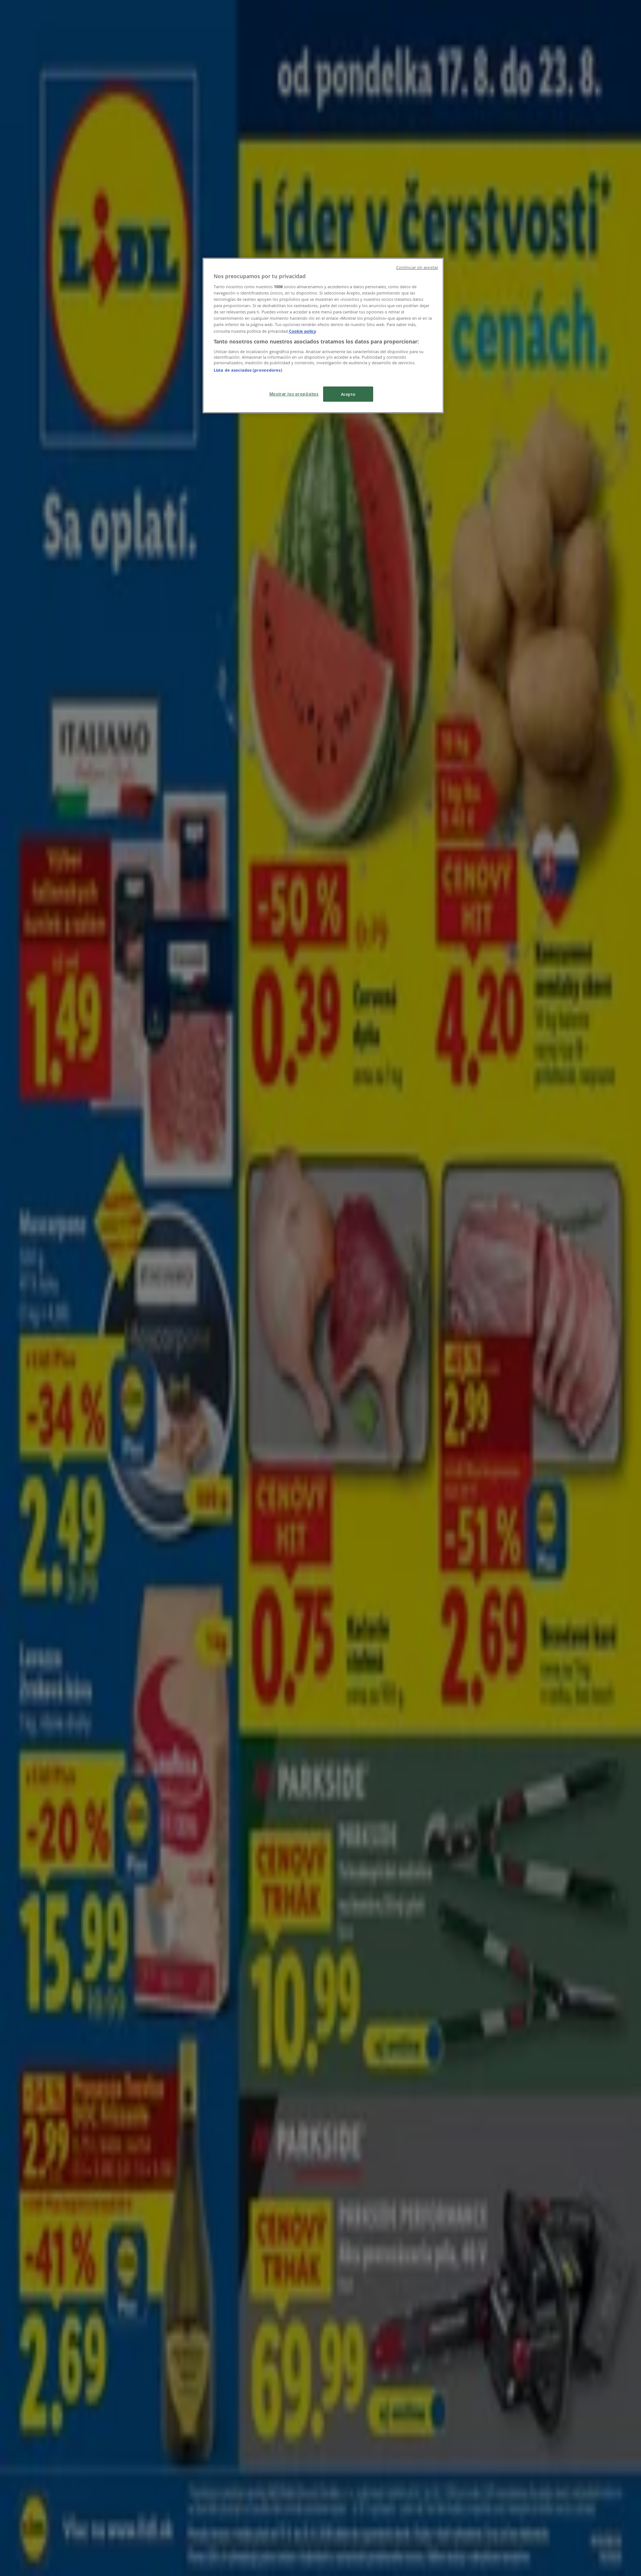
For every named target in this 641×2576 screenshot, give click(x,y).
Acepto (348, 394)
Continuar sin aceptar (417, 267)
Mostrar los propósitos (294, 394)
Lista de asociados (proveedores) (248, 370)
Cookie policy (303, 331)
